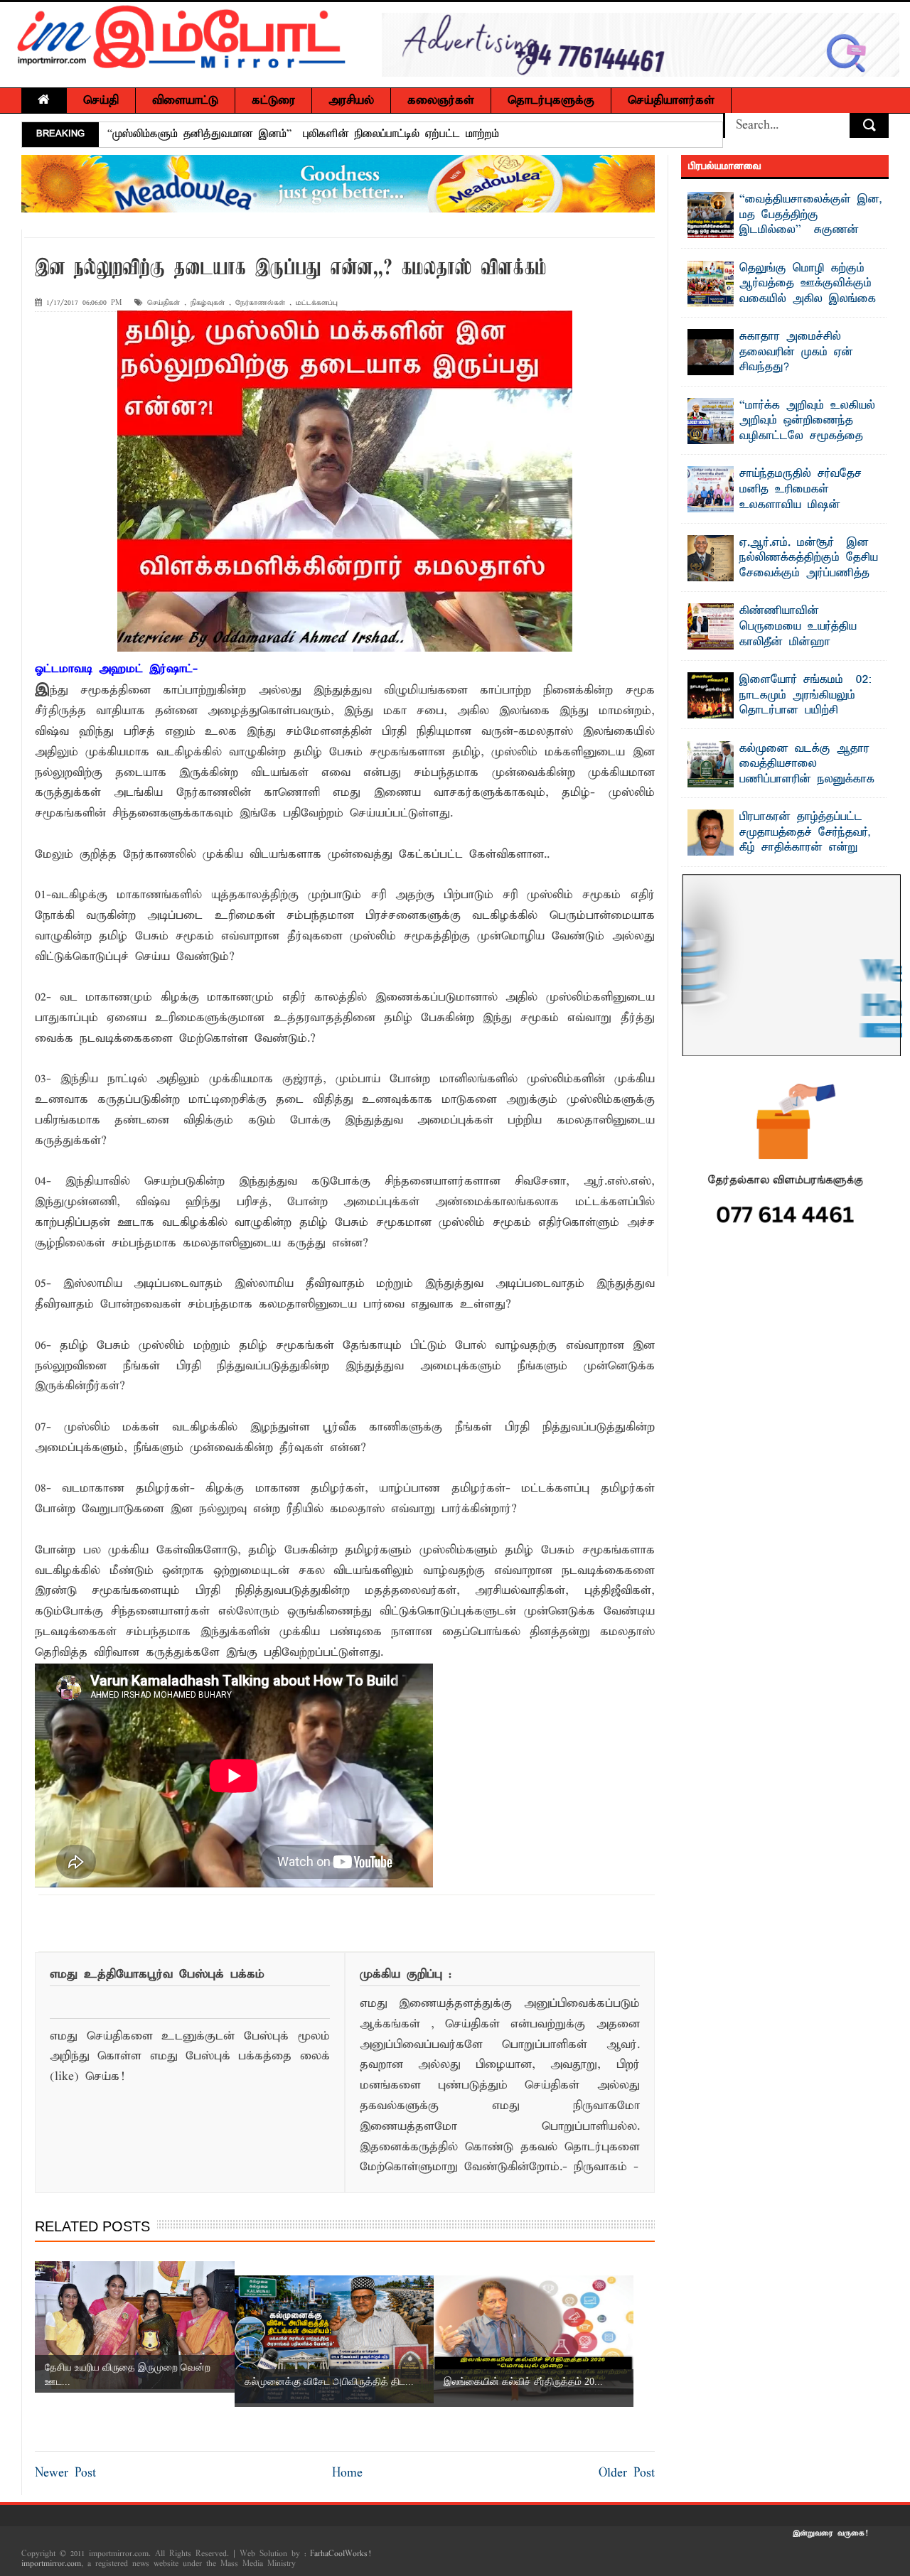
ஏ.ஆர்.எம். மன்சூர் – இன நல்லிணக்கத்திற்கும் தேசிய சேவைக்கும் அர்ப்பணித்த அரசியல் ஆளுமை (809, 566)
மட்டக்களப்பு (317, 303)
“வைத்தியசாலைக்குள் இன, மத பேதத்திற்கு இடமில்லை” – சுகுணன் (811, 215)
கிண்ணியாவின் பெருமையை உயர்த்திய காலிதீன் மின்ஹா (798, 626)
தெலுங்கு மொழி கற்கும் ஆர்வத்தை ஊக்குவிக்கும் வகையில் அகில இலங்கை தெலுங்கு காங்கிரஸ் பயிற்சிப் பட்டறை (782, 299)
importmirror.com (51, 2564)
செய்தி (101, 101)
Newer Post (65, 2473)
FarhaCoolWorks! (340, 2554)
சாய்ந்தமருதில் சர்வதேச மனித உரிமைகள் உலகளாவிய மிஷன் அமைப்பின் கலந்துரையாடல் (811, 497)
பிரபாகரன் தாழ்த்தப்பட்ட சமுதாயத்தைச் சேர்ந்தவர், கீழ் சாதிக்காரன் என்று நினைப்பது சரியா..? (805, 840)
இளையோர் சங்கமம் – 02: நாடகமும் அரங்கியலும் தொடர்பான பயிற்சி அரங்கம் (805, 703)
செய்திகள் (164, 303)
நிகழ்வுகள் (208, 303)
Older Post (627, 2473)
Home (347, 2473)
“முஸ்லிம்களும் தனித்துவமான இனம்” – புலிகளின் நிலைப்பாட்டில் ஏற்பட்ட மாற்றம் (303, 134)
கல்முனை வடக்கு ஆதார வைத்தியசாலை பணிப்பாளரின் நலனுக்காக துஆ (807, 772)
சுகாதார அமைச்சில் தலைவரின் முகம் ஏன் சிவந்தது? (796, 352)
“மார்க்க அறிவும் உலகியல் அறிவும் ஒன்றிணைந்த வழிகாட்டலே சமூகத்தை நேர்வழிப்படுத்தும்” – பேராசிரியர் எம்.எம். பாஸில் (782, 436)
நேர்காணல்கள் (260, 303)
